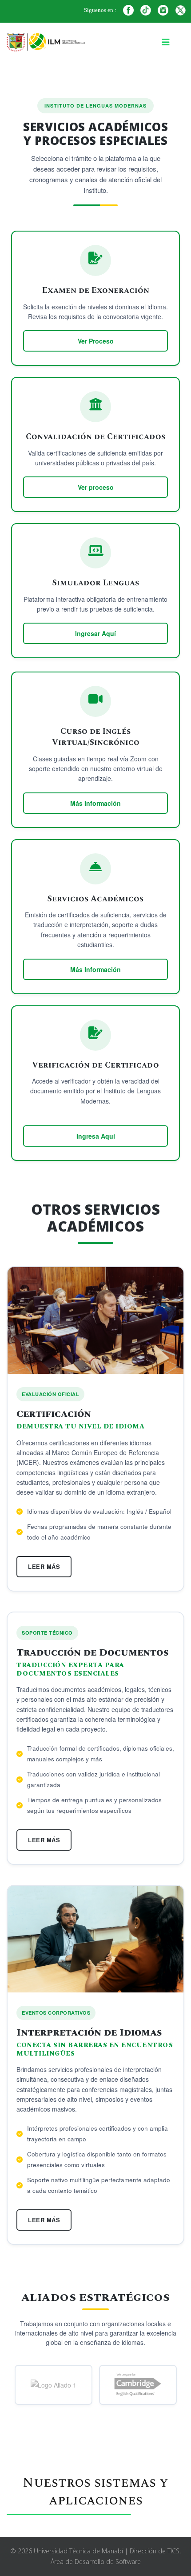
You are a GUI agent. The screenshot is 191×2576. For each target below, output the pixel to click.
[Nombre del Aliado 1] (54, 2385)
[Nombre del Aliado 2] (138, 2385)
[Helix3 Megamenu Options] (166, 43)
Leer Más (44, 1566)
